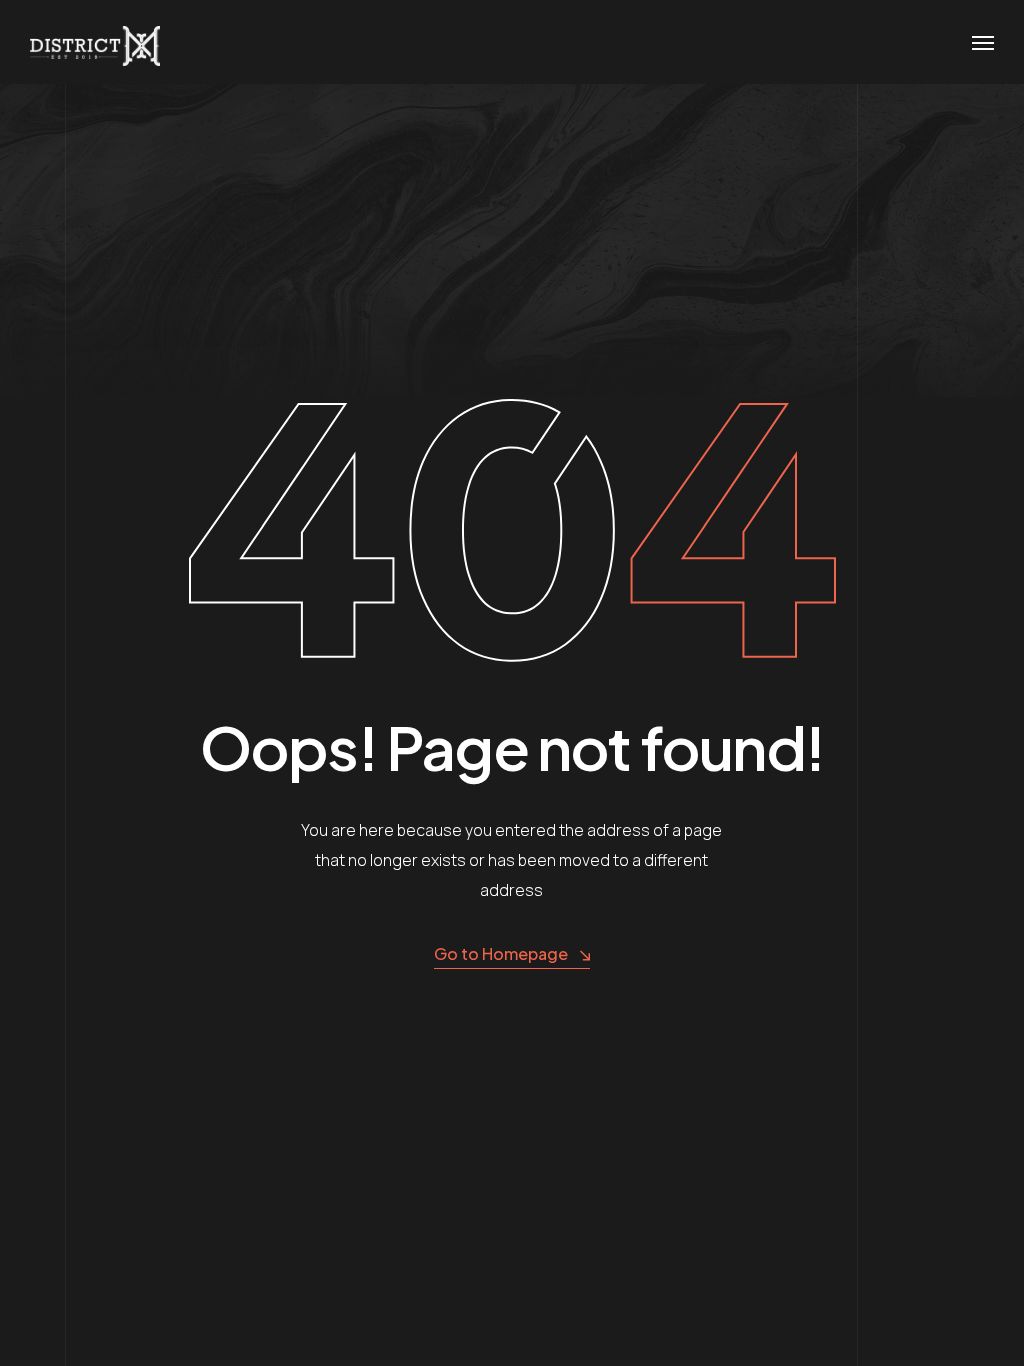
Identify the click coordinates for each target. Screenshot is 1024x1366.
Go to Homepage (501, 953)
